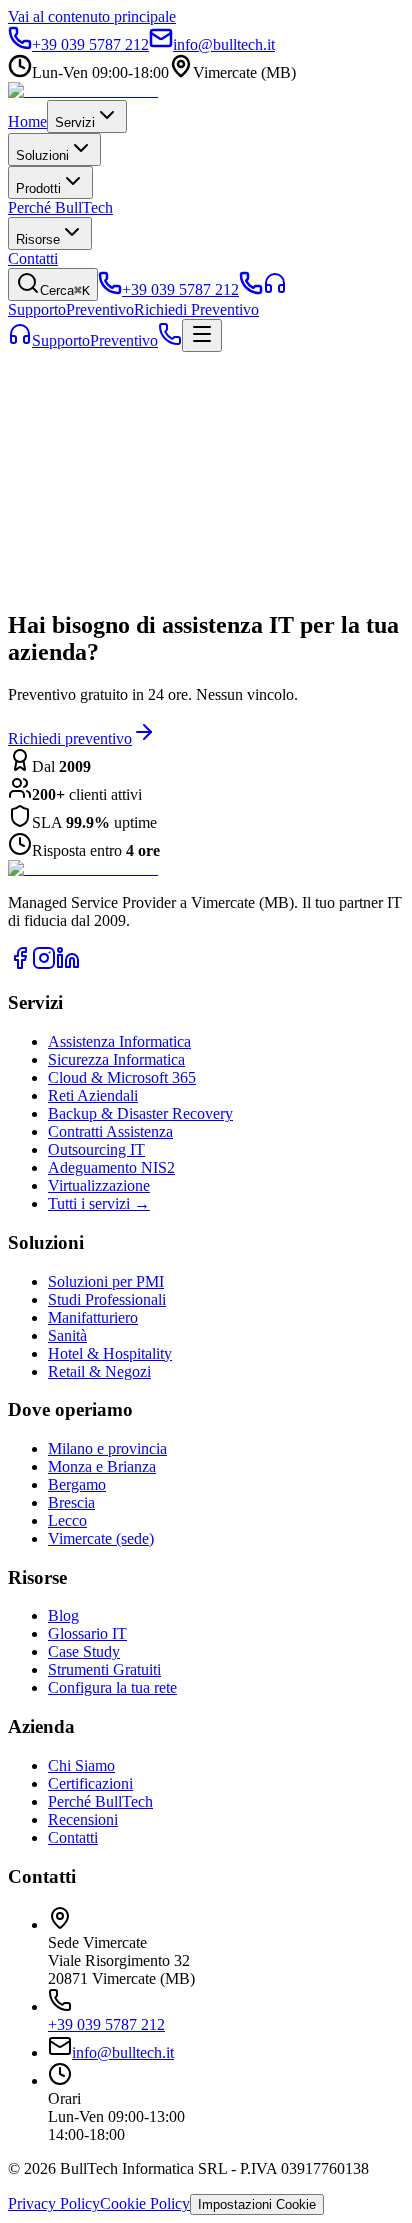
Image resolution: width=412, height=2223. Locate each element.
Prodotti (38, 188)
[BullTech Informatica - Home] (83, 868)
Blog (212, 602)
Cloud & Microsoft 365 (122, 1077)
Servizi (75, 122)
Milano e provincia (107, 1448)
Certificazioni (90, 1783)
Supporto (61, 340)
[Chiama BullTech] (251, 289)
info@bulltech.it (123, 2052)
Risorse (38, 239)
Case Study (84, 1651)
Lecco (67, 1520)
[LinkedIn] (68, 964)
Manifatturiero (93, 1317)
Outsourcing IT (96, 1149)
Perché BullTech (60, 207)
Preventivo (124, 340)
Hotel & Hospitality (110, 1353)
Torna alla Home (79, 534)
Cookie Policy (145, 2203)
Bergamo (77, 1484)
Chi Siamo (81, 1765)
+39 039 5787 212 (106, 2024)
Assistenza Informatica (119, 1041)
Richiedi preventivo (70, 738)
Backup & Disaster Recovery (140, 1113)
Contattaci (182, 534)
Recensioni (83, 1819)
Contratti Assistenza (110, 1131)
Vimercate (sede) (101, 1538)
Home (27, 121)
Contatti (33, 258)
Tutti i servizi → (99, 1203)
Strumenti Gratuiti (104, 1669)
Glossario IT (87, 1633)
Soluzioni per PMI (106, 1281)
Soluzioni (42, 155)
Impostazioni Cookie (257, 2204)
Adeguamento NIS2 (111, 1167)
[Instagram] (44, 964)
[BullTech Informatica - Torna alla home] (83, 90)
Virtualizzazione (99, 1185)
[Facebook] (20, 964)
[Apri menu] (202, 335)
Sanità (67, 1335)
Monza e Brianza (102, 1466)
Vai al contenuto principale (92, 16)
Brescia (71, 1502)
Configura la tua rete (112, 1687)
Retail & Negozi (99, 1371)
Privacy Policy (54, 2203)
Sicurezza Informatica (116, 1059)
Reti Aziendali (93, 1095)
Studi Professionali (107, 1299)
